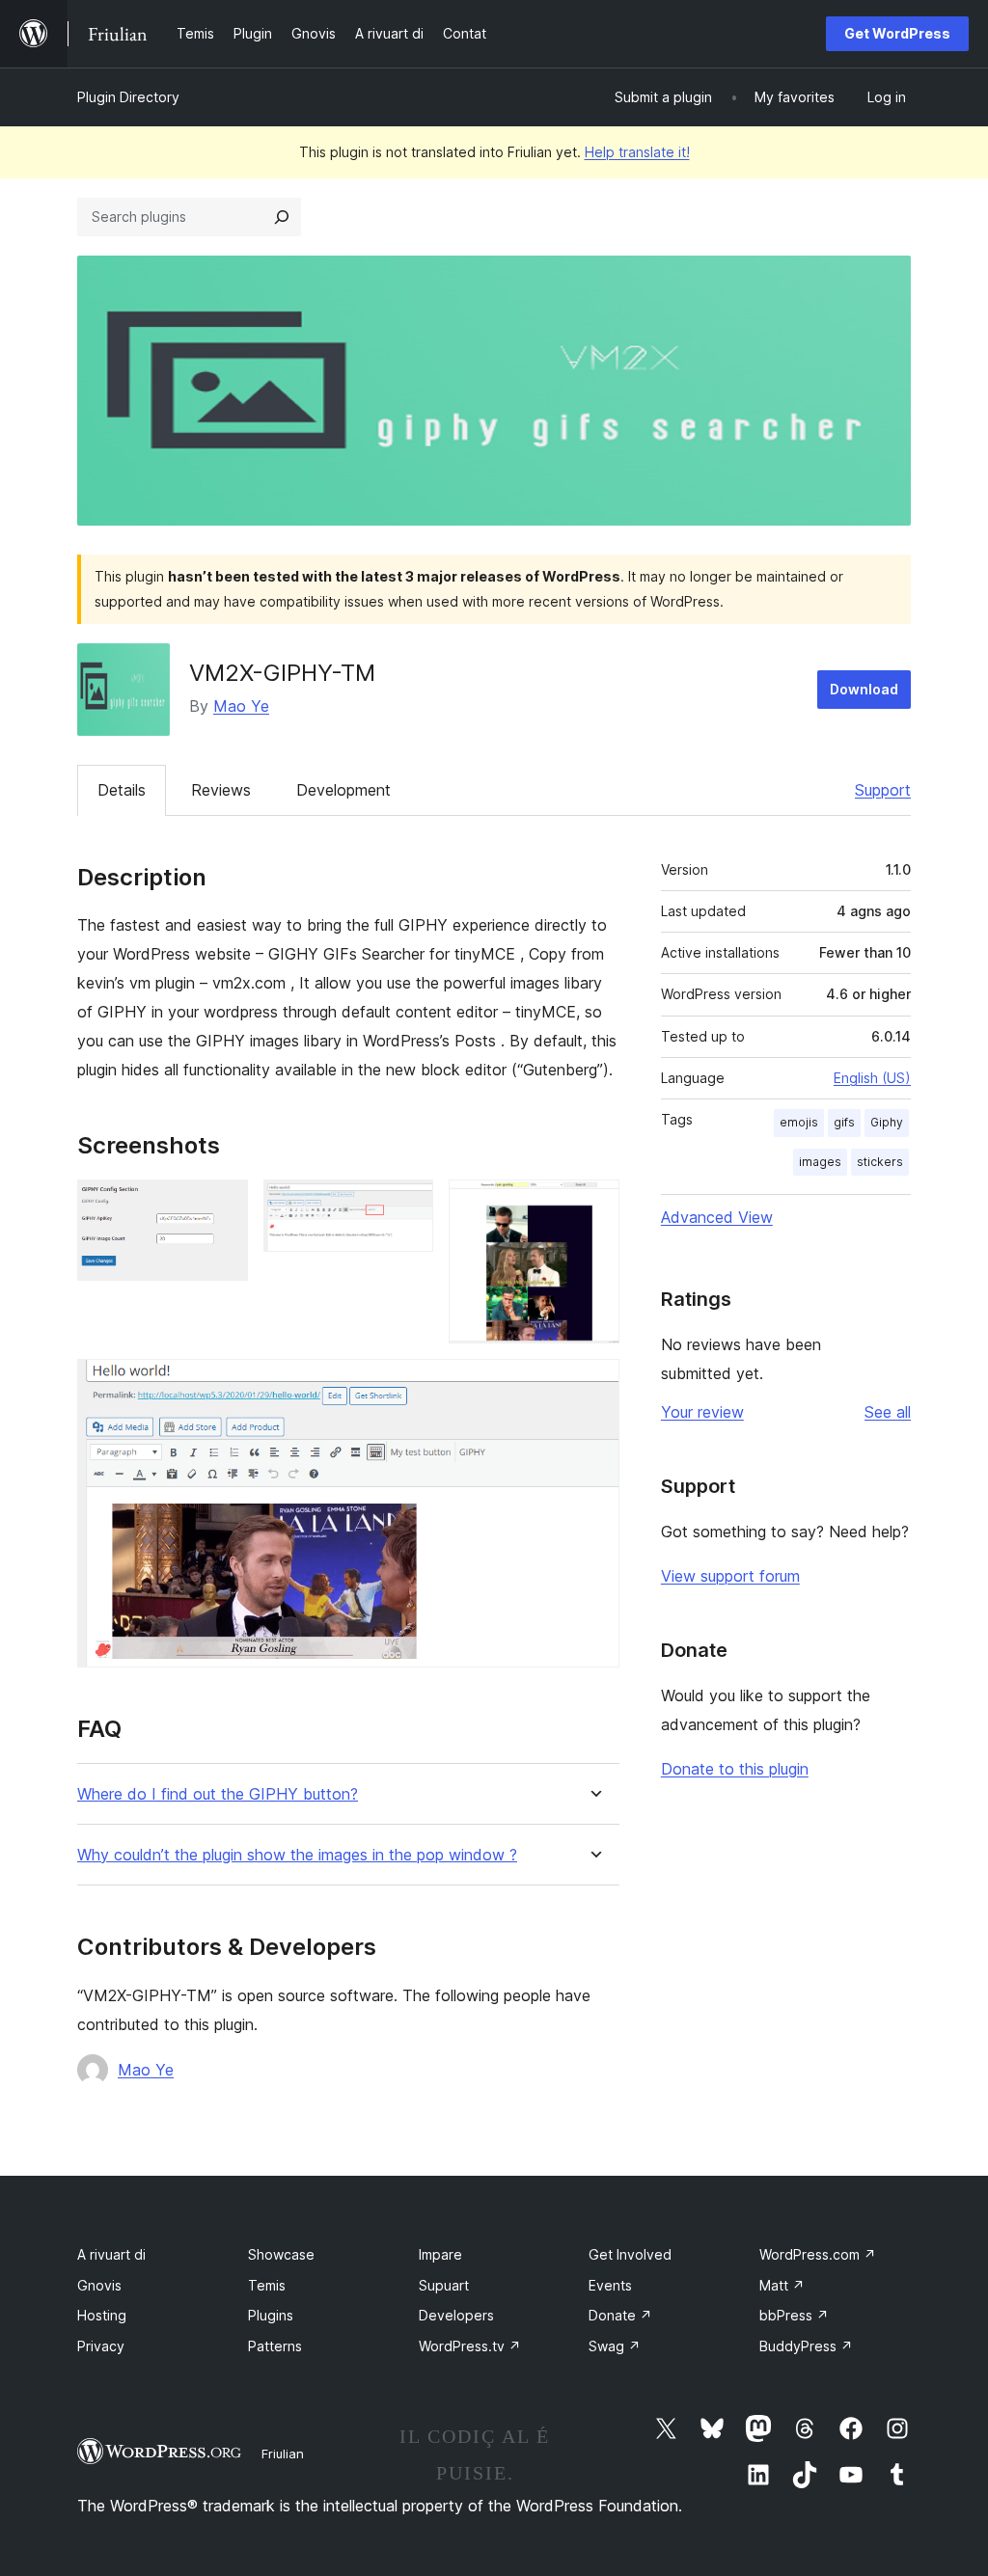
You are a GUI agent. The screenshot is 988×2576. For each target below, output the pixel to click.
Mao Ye (241, 706)
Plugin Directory (128, 97)
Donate (620, 2315)
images (820, 1162)
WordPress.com (818, 2254)
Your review (702, 1412)
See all (888, 1412)
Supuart (444, 2285)
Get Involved (630, 2254)
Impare (440, 2254)
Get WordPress (897, 33)
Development (343, 790)
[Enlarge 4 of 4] (593, 1385)
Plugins (271, 2315)
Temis (267, 2285)
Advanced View (717, 1217)
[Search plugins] (282, 217)
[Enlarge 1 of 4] (222, 1206)
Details (122, 790)
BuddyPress (806, 2346)
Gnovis (99, 2285)
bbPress (794, 2315)
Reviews (221, 790)
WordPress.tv (470, 2346)
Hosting (102, 2315)
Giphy (887, 1122)
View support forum (730, 1576)
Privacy (101, 2346)
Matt (782, 2285)
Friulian (283, 2454)
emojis (799, 1122)
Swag (615, 2346)
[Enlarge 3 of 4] (593, 1206)
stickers (880, 1162)
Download (864, 689)
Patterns (275, 2346)
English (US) (872, 1078)
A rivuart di (111, 2254)
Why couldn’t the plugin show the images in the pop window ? (297, 1855)
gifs (844, 1122)
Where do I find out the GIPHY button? (218, 1794)
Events (610, 2285)
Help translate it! (637, 152)
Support (883, 790)
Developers (456, 2315)
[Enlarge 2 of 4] (407, 1206)
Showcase (281, 2254)
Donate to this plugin (735, 1769)
